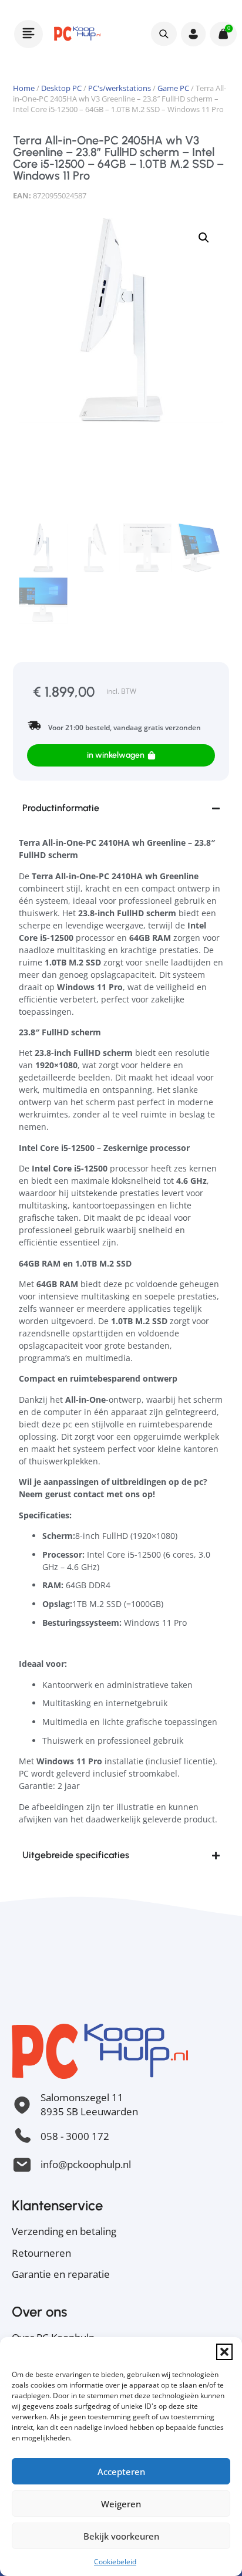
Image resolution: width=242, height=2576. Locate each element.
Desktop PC (61, 88)
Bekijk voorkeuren (121, 2536)
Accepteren (121, 2472)
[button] (224, 2352)
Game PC (173, 88)
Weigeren (121, 2504)
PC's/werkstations (120, 88)
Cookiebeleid (115, 2562)
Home (24, 88)
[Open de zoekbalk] (164, 33)
